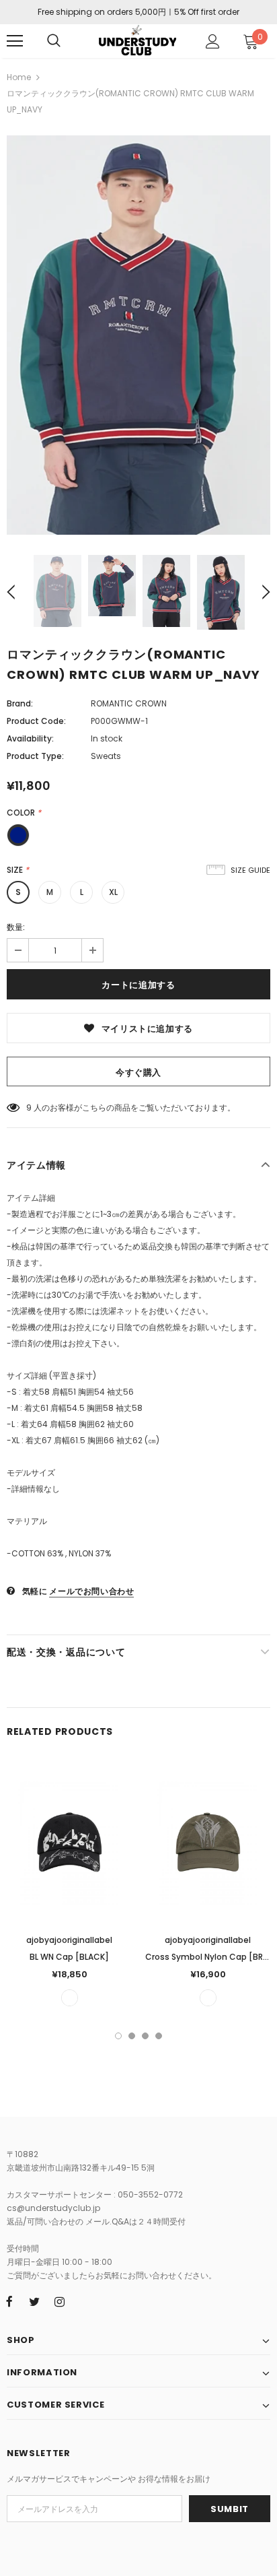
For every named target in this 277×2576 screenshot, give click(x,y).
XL (113, 892)
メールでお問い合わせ (91, 1591)
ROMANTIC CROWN (129, 703)
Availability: (30, 738)
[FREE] (70, 1998)
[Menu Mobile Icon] (15, 41)
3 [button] (145, 2036)
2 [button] (132, 2036)
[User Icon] (213, 41)
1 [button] (118, 2036)
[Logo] (137, 40)
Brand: (20, 703)
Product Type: (35, 756)
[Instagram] (59, 2301)
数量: (16, 927)
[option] (138, 335)
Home (19, 77)
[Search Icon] (54, 41)
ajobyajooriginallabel (69, 1940)
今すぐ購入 (138, 1072)
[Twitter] (34, 2301)
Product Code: (36, 721)
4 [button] (159, 2036)
